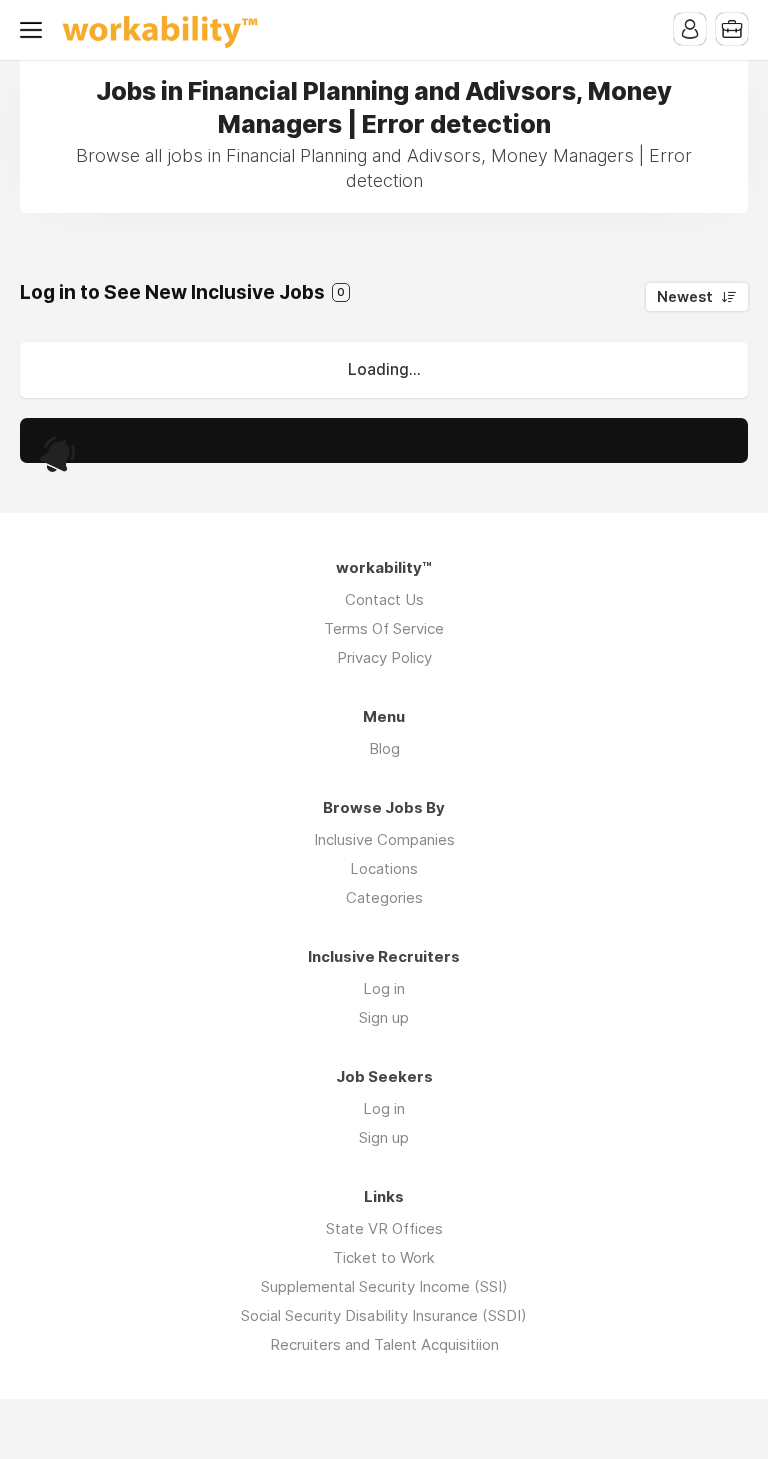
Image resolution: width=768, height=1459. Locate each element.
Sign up (384, 1017)
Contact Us (384, 599)
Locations (384, 868)
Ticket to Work (384, 1257)
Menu (35, 30)
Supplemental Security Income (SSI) (384, 1286)
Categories (384, 897)
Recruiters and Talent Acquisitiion (384, 1344)
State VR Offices (384, 1228)
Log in (384, 988)
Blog (384, 748)
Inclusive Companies (384, 839)
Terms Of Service (384, 628)
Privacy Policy (384, 657)
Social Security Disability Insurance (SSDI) (384, 1315)
